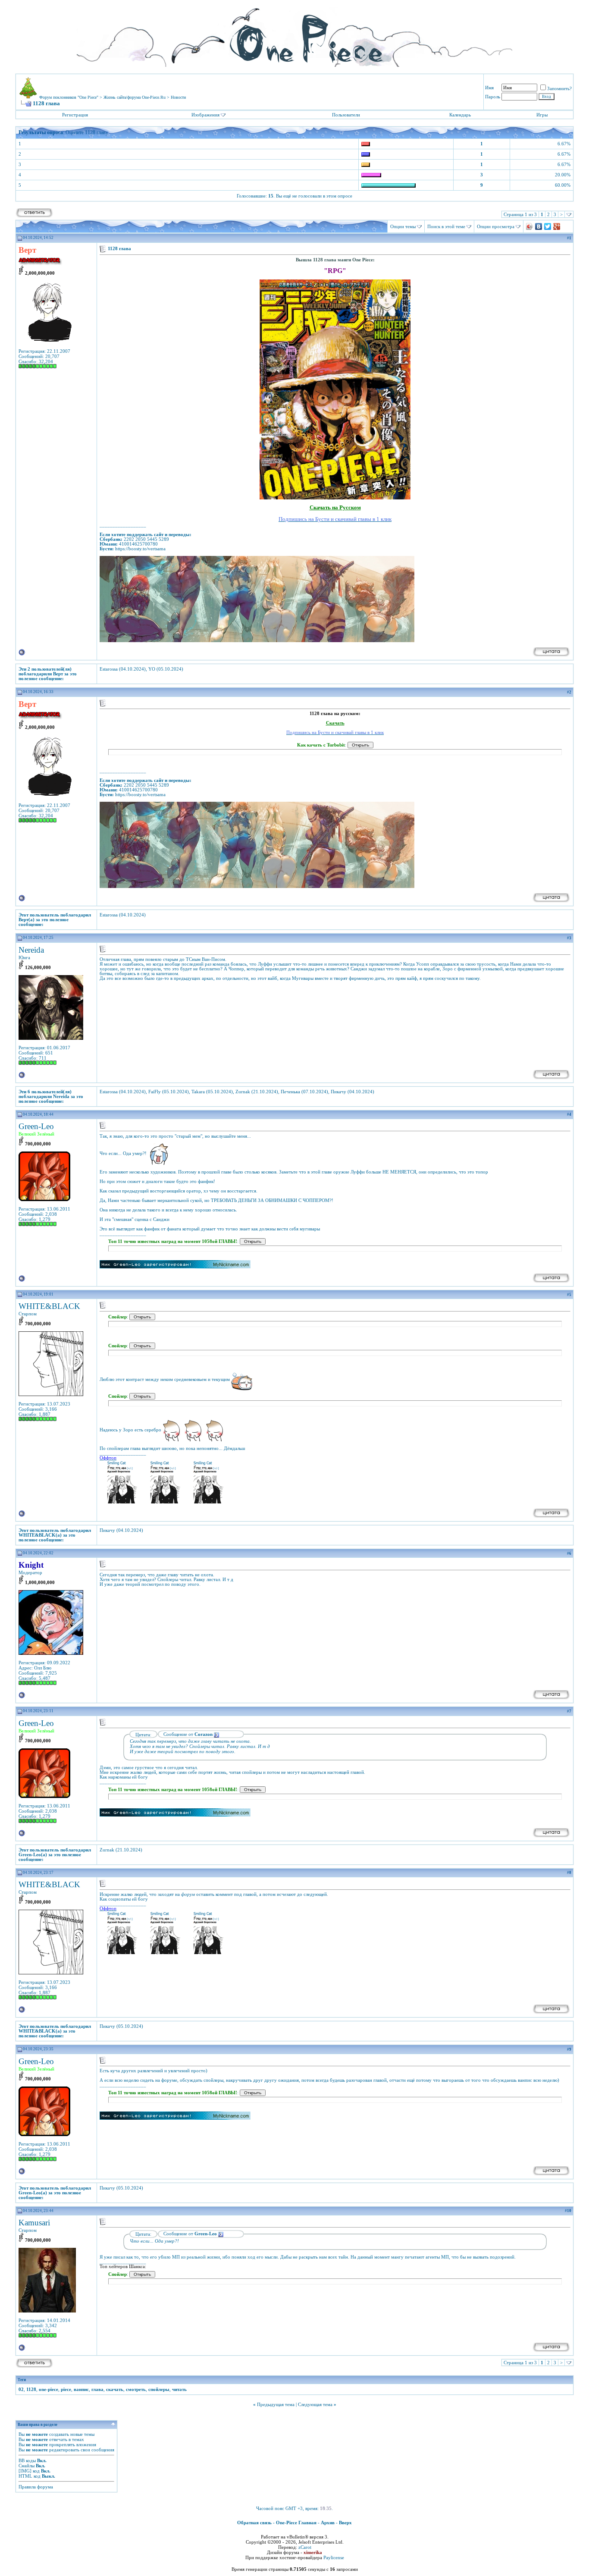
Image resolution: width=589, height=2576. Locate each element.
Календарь (460, 115)
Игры (542, 115)
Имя (489, 88)
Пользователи (346, 115)
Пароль (493, 97)
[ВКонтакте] (539, 226)
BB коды (27, 2460)
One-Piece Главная (296, 2523)
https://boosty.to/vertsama (140, 549)
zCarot (305, 2547)
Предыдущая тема (276, 2404)
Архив (328, 2523)
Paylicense (334, 2557)
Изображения (205, 115)
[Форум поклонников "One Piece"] (294, 35)
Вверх (345, 2523)
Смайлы (27, 2466)
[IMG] (25, 2471)
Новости (178, 97)
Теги (22, 2380)
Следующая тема (315, 2404)
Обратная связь (254, 2523)
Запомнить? (559, 88)
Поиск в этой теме (446, 226)
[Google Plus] (557, 226)
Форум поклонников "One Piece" (69, 97)
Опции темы (403, 226)
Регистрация (75, 115)
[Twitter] (548, 226)
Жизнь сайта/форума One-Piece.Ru (135, 97)
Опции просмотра (496, 226)
